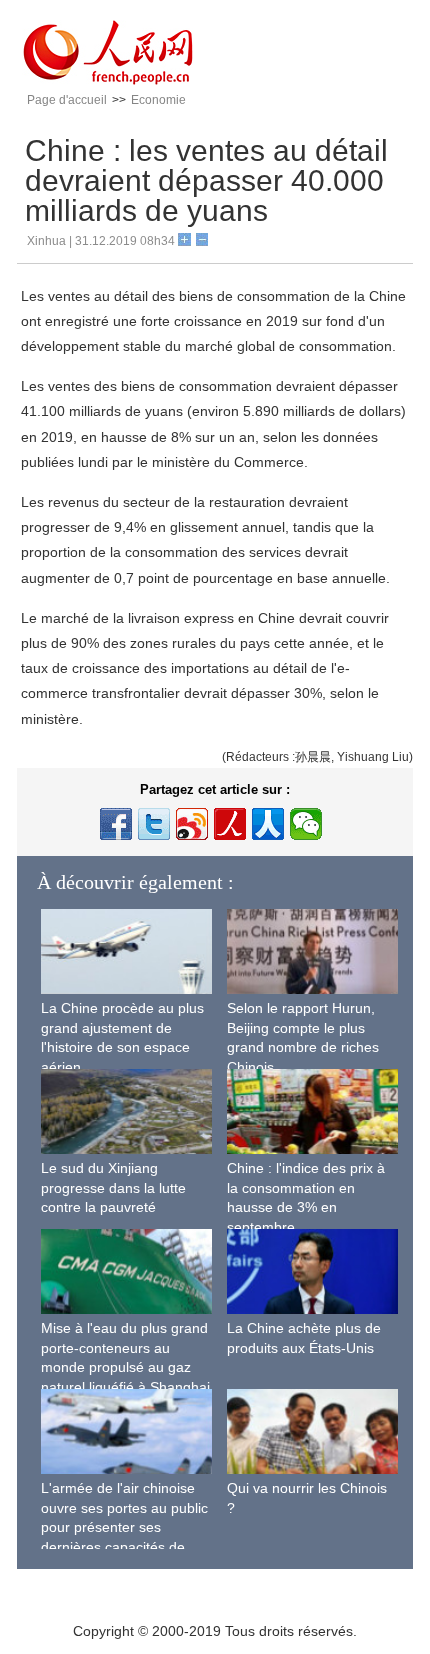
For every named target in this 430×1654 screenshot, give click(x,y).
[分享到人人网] (268, 824)
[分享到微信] (306, 824)
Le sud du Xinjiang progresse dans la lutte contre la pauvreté (113, 1187)
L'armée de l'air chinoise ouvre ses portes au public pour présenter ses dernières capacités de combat (124, 1527)
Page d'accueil (67, 100)
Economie (158, 100)
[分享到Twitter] (154, 824)
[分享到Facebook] (116, 824)
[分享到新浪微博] (192, 824)
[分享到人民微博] (230, 824)
